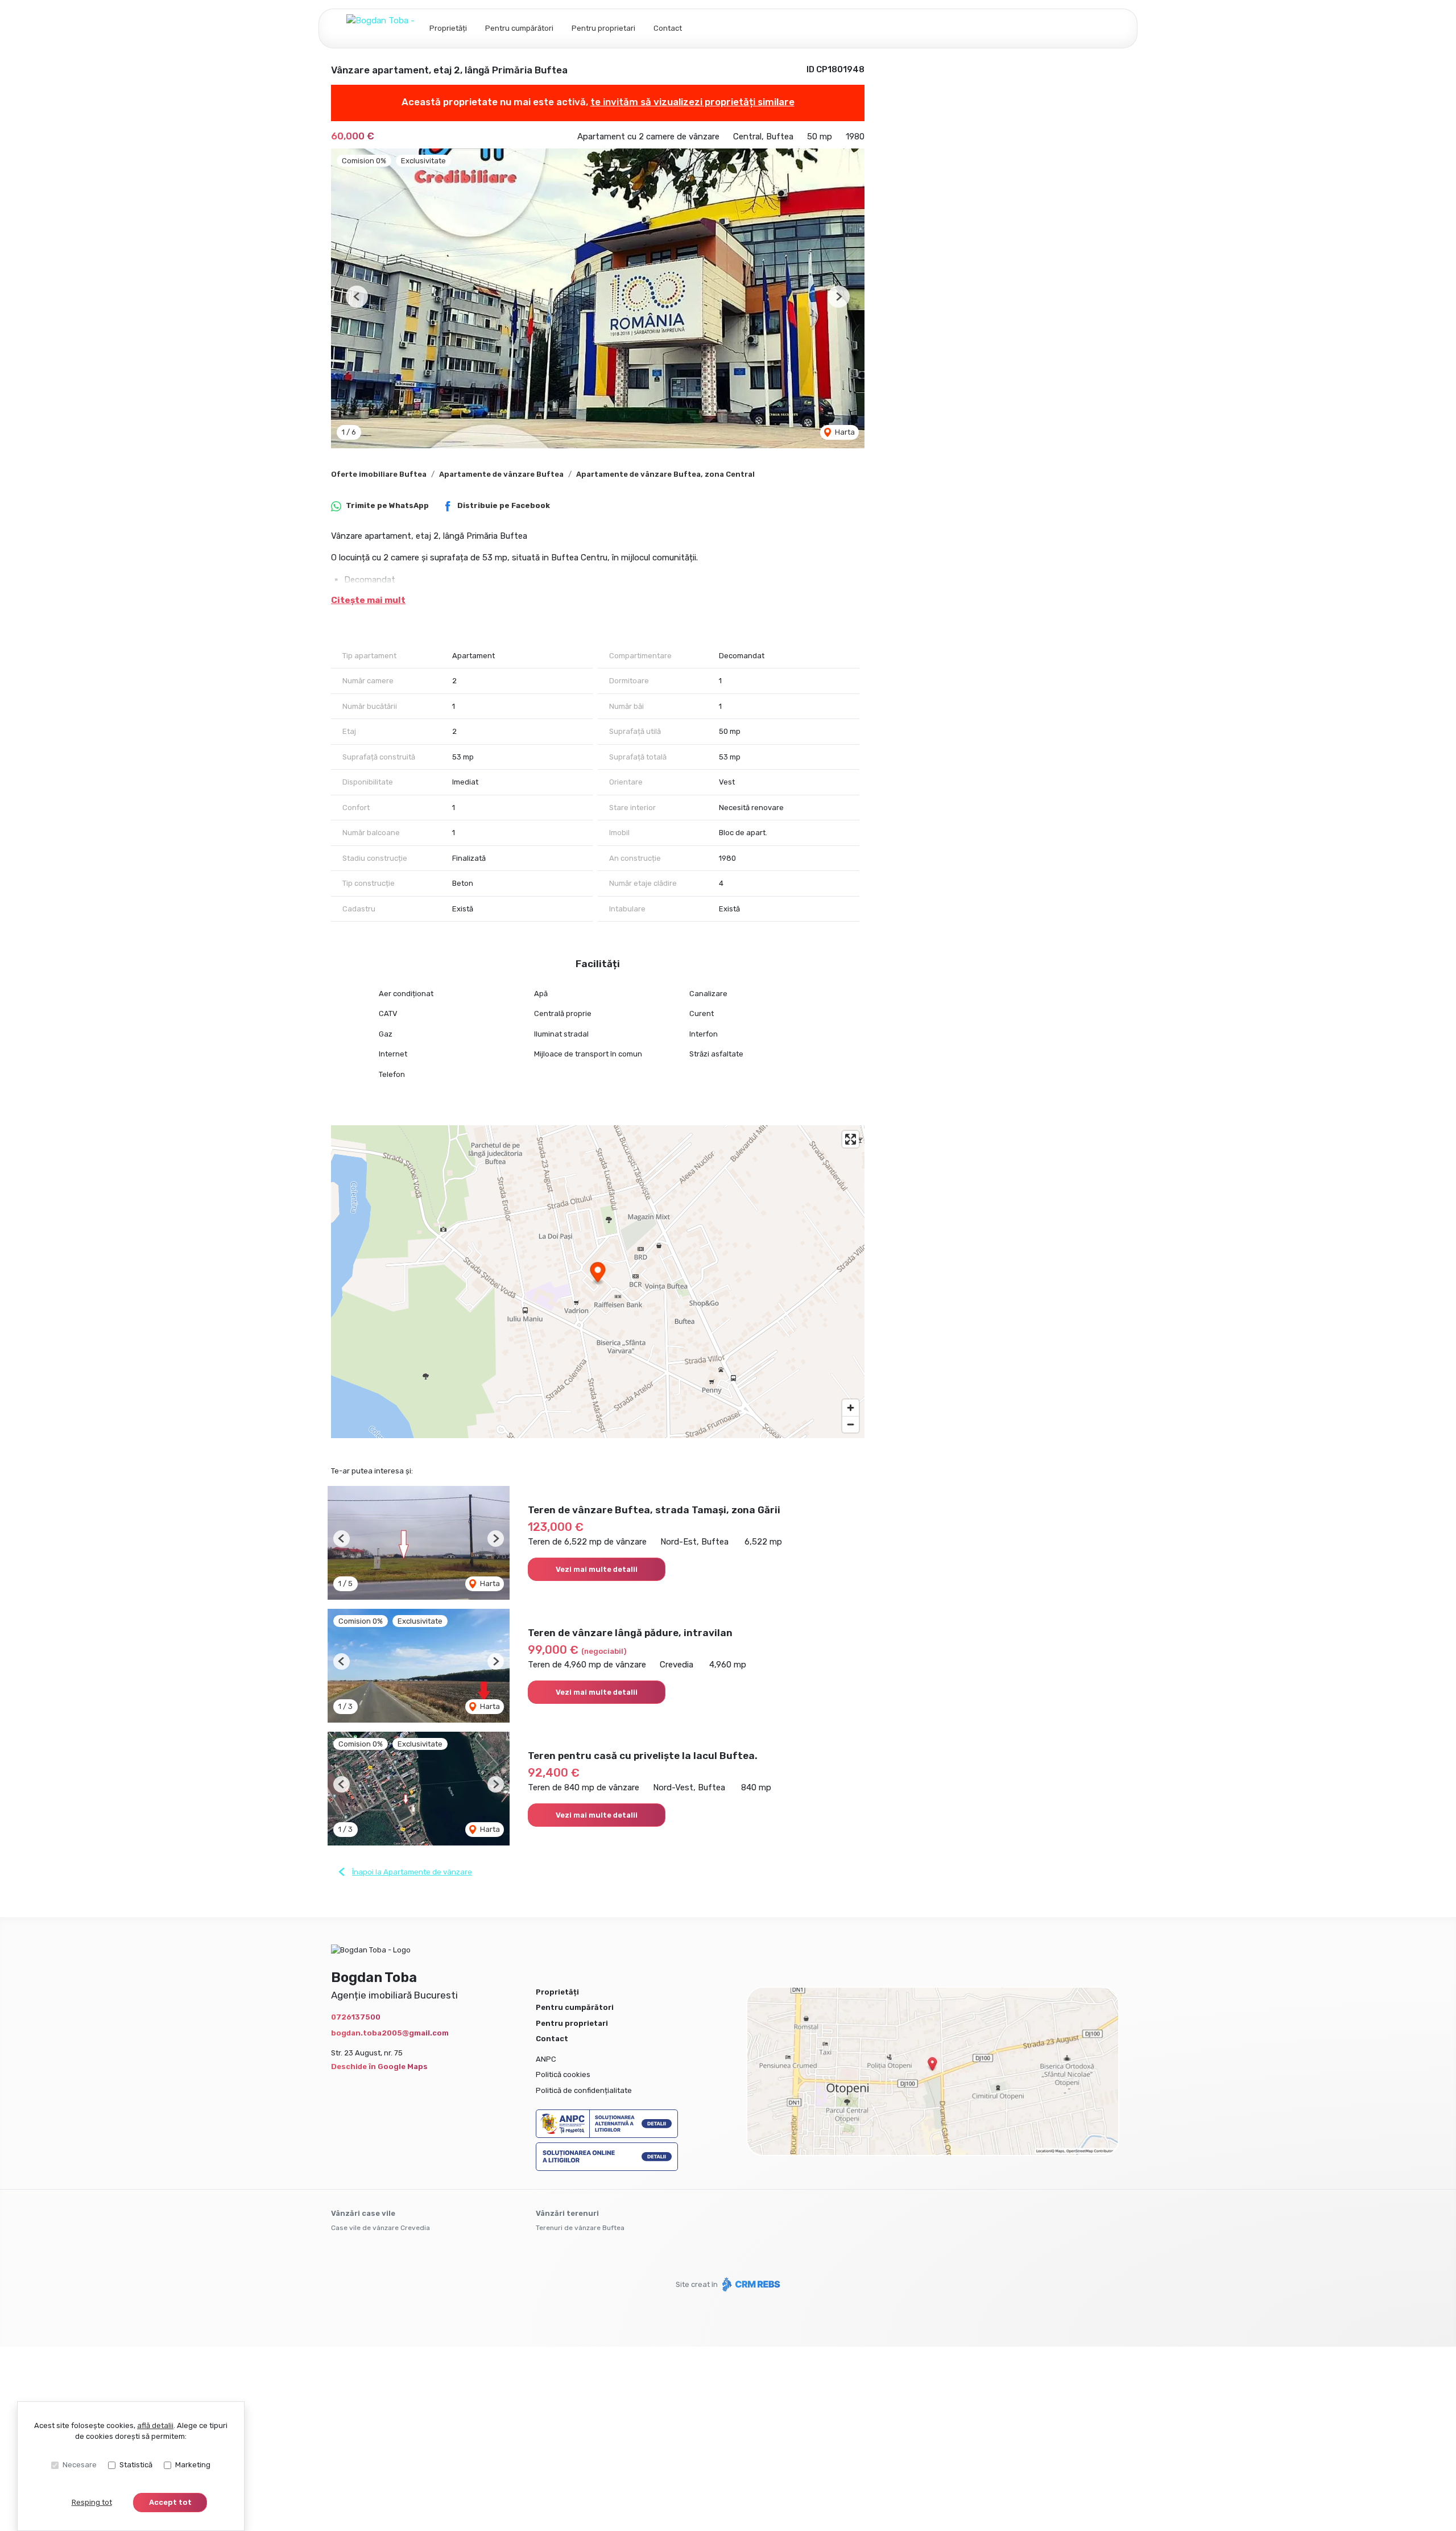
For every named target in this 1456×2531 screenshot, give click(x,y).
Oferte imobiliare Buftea (379, 474)
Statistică (136, 2465)
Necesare (80, 2465)
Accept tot (170, 2502)
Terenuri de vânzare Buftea (580, 2228)
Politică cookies (563, 2074)
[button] (357, 297)
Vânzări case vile (363, 2213)
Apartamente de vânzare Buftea (501, 474)
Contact (668, 28)
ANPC (546, 2059)
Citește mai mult (368, 600)
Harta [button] (844, 432)
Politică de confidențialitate (584, 2090)
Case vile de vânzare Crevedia (380, 2228)
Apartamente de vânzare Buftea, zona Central (665, 474)
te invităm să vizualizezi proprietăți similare (692, 102)
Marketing (193, 2465)
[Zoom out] (851, 1424)
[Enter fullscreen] (851, 1139)
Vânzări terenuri (567, 2213)
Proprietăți (448, 28)
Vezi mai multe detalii (597, 1569)
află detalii (155, 2425)
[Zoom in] (851, 1408)
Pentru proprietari (603, 28)
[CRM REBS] (750, 2284)
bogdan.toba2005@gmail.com (390, 2033)
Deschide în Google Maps (379, 2066)
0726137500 (356, 2017)
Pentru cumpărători (519, 28)
